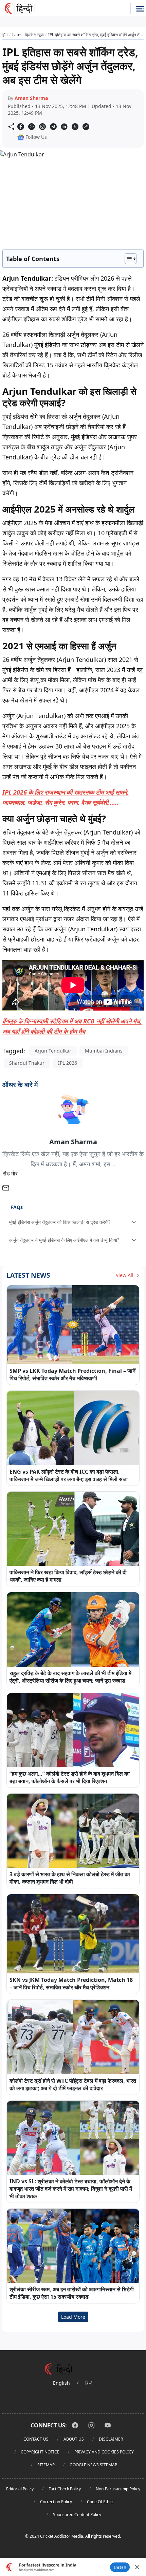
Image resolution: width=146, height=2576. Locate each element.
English (61, 2383)
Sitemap (46, 2465)
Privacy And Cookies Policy (104, 2452)
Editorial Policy (20, 2489)
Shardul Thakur (27, 1063)
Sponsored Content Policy (77, 2515)
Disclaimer (111, 2439)
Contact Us (36, 2439)
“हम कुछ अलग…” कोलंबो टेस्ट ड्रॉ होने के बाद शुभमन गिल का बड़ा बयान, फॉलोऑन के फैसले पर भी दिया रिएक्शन (70, 1777)
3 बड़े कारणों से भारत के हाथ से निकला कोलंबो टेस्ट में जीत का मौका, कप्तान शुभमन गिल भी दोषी (70, 1878)
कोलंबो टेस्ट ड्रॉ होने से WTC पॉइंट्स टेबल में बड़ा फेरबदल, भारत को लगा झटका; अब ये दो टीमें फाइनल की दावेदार (73, 2084)
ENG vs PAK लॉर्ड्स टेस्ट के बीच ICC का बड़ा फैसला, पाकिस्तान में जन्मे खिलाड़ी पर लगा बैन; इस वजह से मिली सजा (69, 1475)
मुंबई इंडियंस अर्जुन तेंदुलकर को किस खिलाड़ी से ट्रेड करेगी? (60, 1222)
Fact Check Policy (65, 2489)
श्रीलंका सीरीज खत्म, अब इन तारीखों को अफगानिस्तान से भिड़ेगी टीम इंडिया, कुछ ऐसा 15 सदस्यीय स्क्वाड (72, 2293)
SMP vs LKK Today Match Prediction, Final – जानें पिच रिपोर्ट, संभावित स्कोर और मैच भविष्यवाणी (72, 1374)
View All (125, 1275)
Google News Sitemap (93, 2465)
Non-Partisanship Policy (118, 2489)
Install (120, 2567)
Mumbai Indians (104, 1051)
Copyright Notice (40, 2452)
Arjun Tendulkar (53, 1051)
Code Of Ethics (101, 2502)
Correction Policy (56, 2502)
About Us (74, 2439)
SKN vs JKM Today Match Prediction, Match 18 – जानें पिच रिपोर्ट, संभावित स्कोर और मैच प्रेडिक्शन (71, 1984)
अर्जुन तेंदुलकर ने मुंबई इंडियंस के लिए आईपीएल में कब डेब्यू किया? (64, 1240)
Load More (73, 2317)
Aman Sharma (31, 98)
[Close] (137, 2567)
